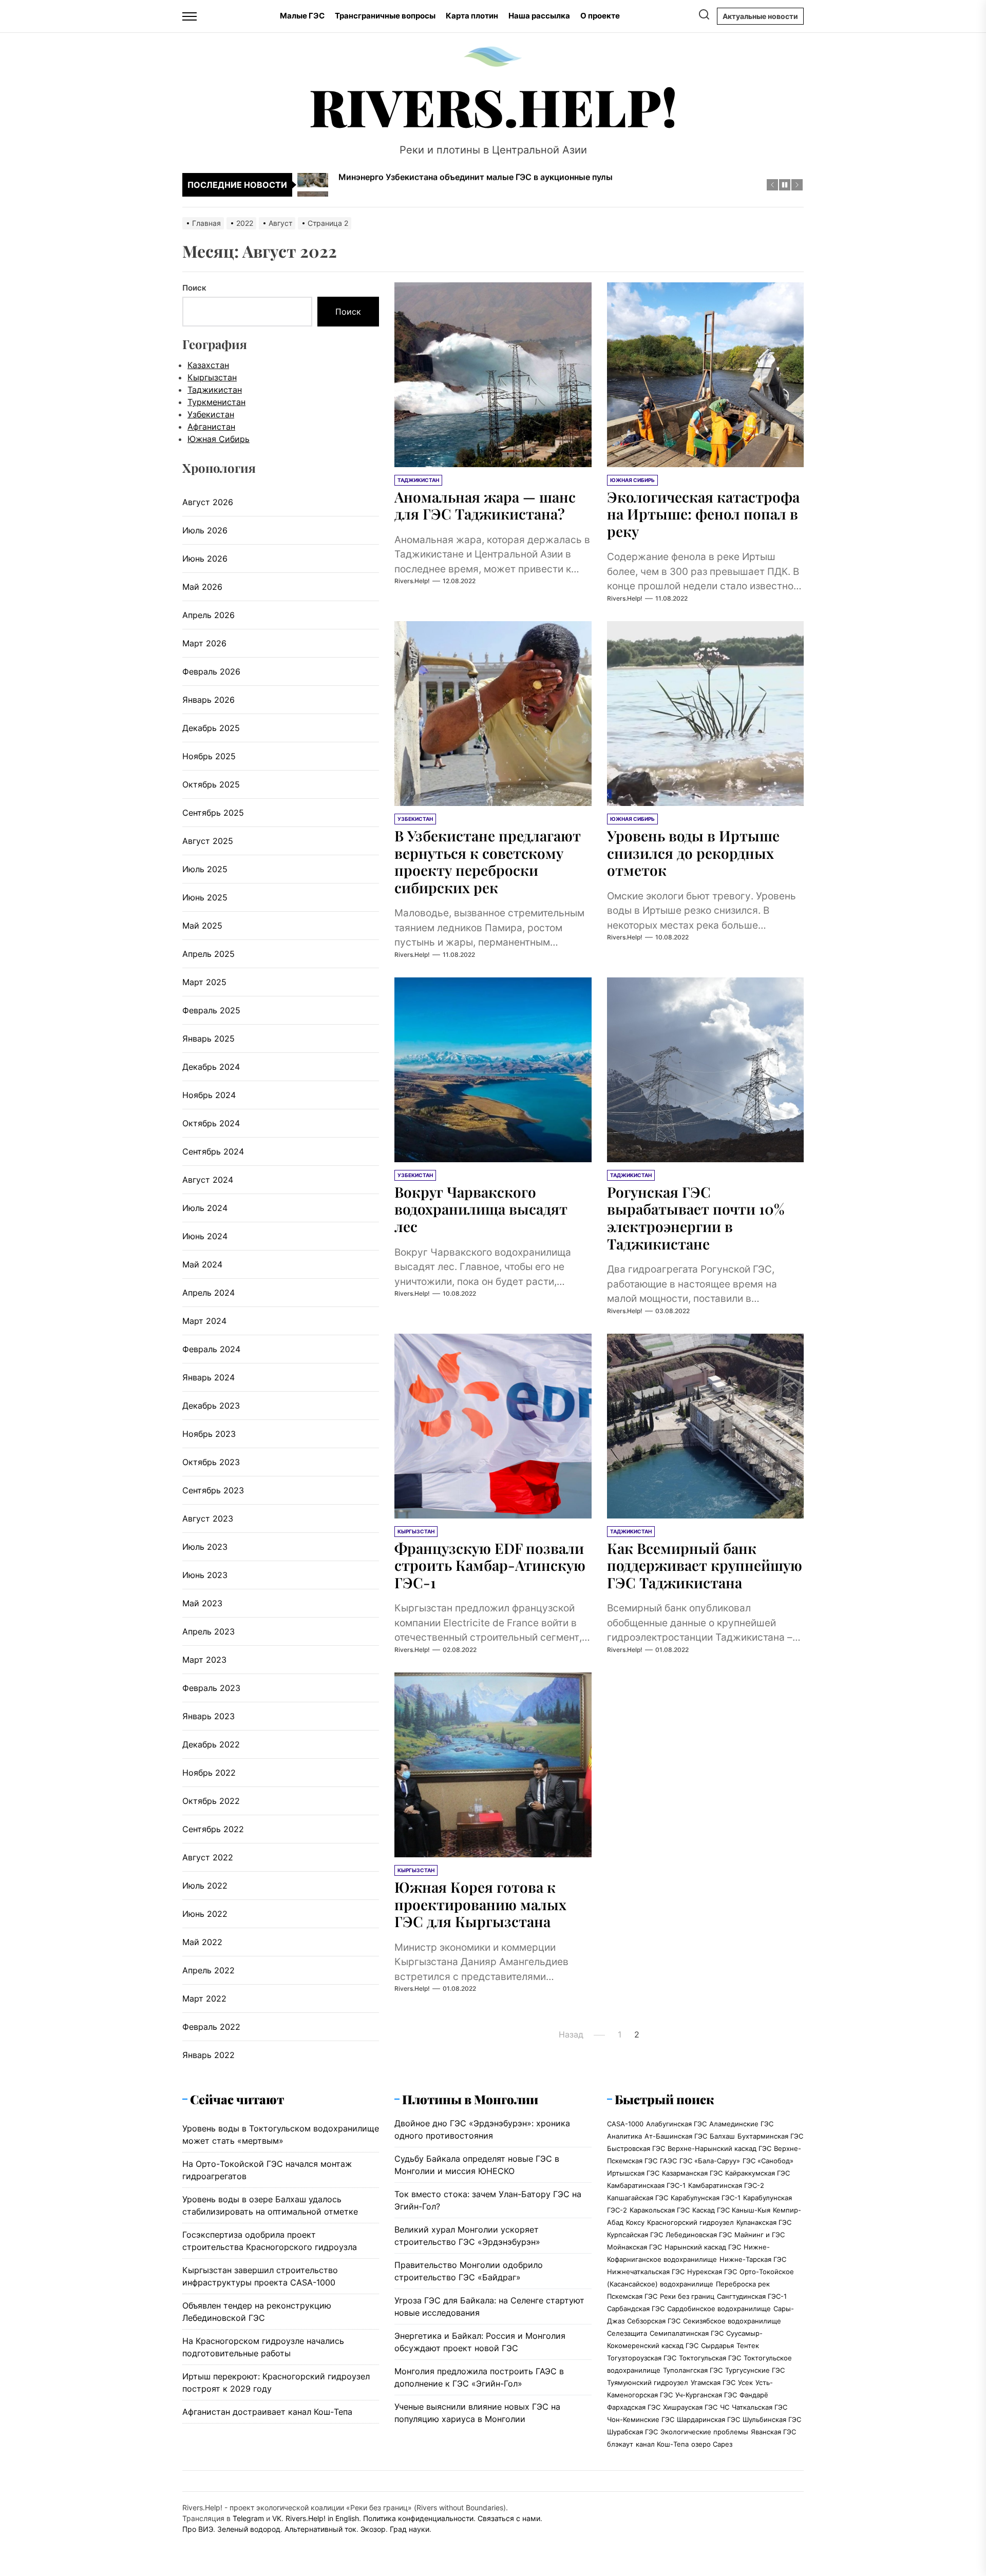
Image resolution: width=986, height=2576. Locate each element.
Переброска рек (743, 2284)
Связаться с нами (509, 2518)
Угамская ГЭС (713, 2382)
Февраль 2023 (211, 1688)
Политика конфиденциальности (418, 2518)
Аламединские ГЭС (741, 2124)
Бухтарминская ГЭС (770, 2136)
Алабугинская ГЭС (676, 2124)
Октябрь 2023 (211, 1462)
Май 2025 (202, 926)
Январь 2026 (208, 700)
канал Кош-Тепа (662, 2444)
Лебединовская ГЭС (699, 2235)
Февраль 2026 (211, 671)
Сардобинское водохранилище (719, 2309)
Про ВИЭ (198, 2529)
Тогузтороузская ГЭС (642, 2358)
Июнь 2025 (205, 897)
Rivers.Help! (493, 106)
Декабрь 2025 (211, 728)
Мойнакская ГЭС (634, 2247)
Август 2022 (208, 1857)
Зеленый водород (249, 2529)
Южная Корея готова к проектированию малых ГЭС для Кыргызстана (480, 1904)
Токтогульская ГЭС (710, 2358)
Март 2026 (204, 643)
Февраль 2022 (211, 2027)
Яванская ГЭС (773, 2432)
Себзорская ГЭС (654, 2321)
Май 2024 (202, 1264)
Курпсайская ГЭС (635, 2235)
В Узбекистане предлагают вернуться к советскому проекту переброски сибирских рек (488, 861)
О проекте (600, 16)
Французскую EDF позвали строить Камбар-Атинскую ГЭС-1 (490, 1565)
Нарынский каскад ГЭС (703, 2247)
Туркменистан (216, 402)
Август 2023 (208, 1518)
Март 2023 (204, 1660)
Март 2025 (204, 982)
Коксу (635, 2222)
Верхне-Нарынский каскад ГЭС (719, 2148)
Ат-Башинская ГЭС (676, 2136)
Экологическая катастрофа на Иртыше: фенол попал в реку (703, 514)
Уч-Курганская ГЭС (706, 2395)
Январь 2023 (208, 1716)
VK (277, 2518)
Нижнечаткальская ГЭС (646, 2272)
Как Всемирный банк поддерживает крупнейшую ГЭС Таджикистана (705, 1565)
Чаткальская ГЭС (760, 2407)
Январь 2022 (208, 2055)
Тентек (748, 2346)
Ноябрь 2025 (209, 756)
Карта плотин (472, 16)
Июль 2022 (205, 1886)
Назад (571, 2034)
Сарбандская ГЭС (636, 2309)
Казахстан (208, 365)
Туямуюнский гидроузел (648, 2382)
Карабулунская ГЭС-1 (706, 2198)
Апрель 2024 (208, 1293)
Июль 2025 (205, 869)
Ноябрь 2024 (209, 1095)
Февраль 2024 (211, 1349)
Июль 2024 (205, 1208)
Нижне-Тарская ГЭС (753, 2259)
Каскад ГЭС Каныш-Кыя (731, 2210)
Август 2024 (208, 1180)
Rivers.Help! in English (322, 2518)
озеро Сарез (712, 2444)
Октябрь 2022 (211, 1801)
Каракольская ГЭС (660, 2210)
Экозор (373, 2529)
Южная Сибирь (219, 439)
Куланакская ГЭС (764, 2222)
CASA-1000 (625, 2124)
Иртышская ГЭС (633, 2173)
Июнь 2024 (205, 1236)
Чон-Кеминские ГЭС (641, 2419)
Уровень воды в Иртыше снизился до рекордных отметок (693, 853)
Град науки (410, 2529)
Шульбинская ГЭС (772, 2419)
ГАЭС (668, 2161)
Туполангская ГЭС (693, 2370)
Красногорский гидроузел (690, 2222)
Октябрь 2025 (211, 784)
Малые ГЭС (302, 16)
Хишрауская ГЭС (690, 2407)
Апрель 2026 (208, 615)
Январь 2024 (208, 1377)
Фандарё (754, 2395)
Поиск (194, 288)
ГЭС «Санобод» (768, 2161)
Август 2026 (208, 502)
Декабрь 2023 (211, 1406)
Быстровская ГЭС (636, 2148)
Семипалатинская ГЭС (687, 2333)
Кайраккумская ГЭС (757, 2173)
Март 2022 (204, 1998)
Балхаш (722, 2136)
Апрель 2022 (208, 1970)
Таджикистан (215, 390)
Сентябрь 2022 (213, 1829)
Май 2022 (202, 1942)
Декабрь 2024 (211, 1067)
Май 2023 (202, 1603)
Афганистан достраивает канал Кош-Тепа (267, 2412)
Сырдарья (717, 2346)
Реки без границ (687, 2296)
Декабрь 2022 (211, 1744)
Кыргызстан (212, 377)
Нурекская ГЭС (712, 2272)
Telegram (248, 2518)
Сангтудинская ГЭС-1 (752, 2296)
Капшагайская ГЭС (638, 2198)
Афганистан (211, 427)
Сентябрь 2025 (213, 813)
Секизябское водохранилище (732, 2321)
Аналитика (624, 2136)
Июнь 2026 (205, 559)
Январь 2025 (208, 1039)
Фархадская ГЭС (634, 2407)
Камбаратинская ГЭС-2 (726, 2185)
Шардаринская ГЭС (708, 2419)
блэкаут (620, 2444)
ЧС (725, 2407)
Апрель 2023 (208, 1631)
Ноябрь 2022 (209, 1773)
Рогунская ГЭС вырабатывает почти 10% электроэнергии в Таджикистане (696, 1218)
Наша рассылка (539, 16)
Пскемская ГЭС (632, 2296)
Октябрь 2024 (211, 1123)
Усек (745, 2382)
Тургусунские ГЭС (755, 2370)
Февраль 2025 (211, 1010)
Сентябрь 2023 (213, 1490)
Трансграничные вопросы (385, 16)
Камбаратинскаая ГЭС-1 (646, 2185)
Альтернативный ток (320, 2529)
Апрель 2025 (208, 954)
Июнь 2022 (205, 1914)
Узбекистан (211, 414)
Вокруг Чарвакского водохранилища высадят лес (481, 1209)
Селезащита (627, 2333)
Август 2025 (208, 841)
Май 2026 (202, 587)
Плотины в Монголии (470, 2099)
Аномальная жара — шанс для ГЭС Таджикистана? (485, 505)
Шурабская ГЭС (632, 2432)
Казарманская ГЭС (692, 2173)
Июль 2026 (205, 530)
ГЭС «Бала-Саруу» (710, 2161)
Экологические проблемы (704, 2432)
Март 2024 (204, 1321)
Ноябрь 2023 (209, 1434)
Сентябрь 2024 (213, 1151)
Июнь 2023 (205, 1575)
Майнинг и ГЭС (760, 2235)
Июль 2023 (205, 1547)
